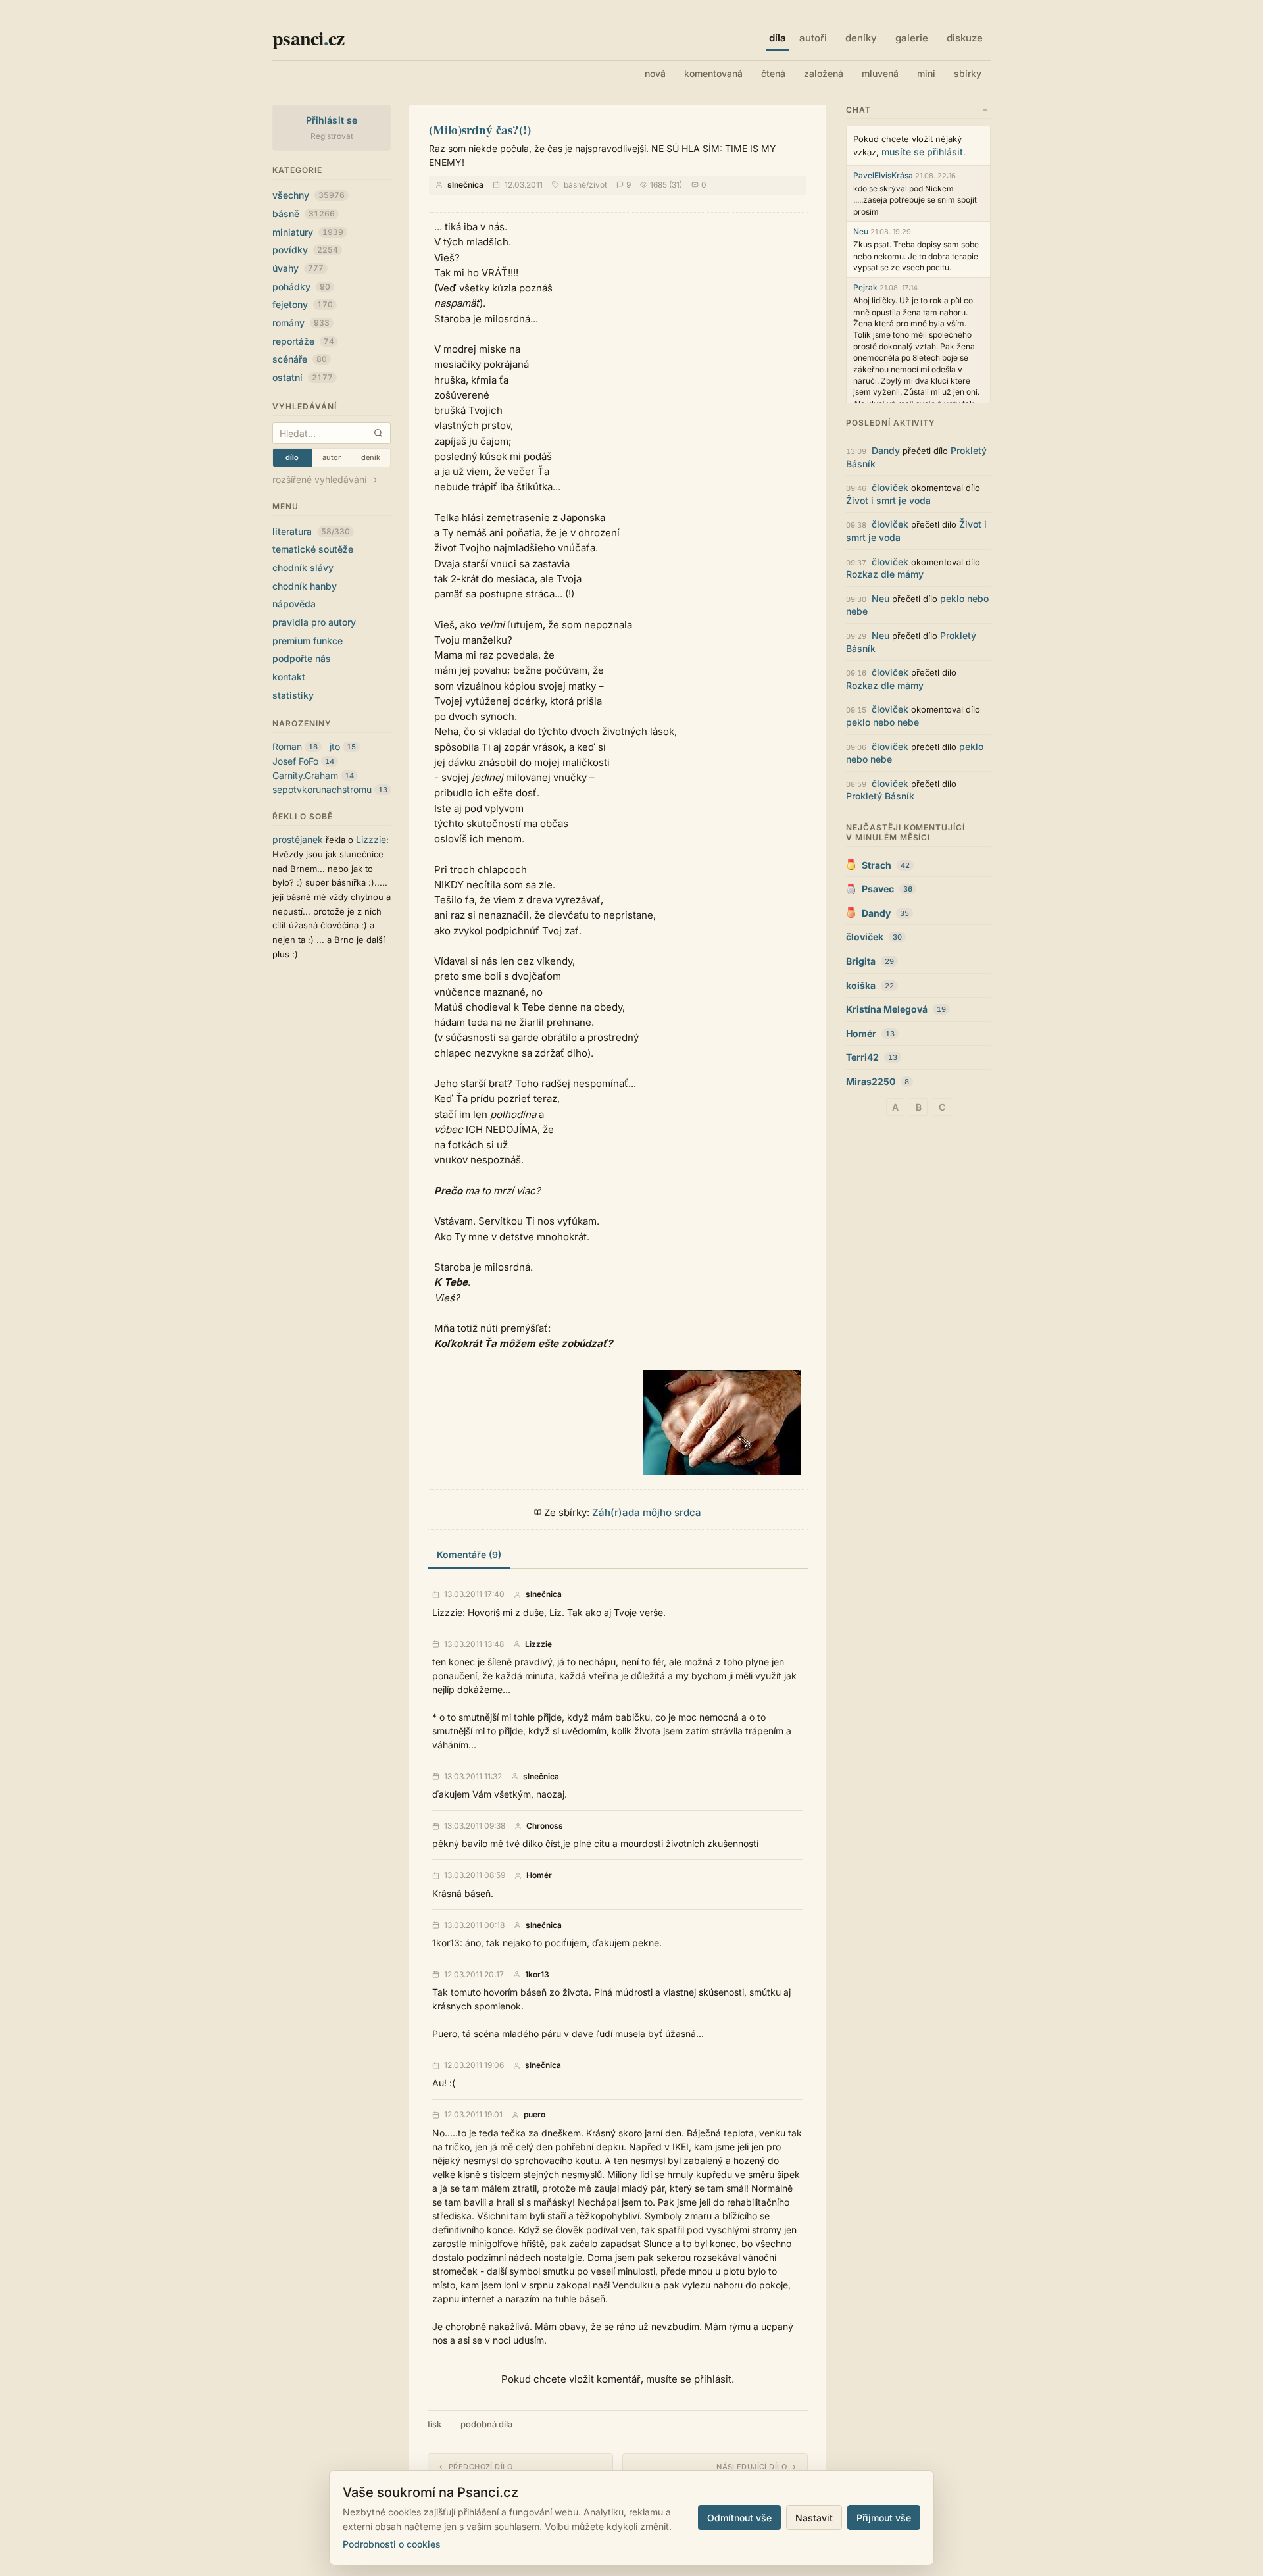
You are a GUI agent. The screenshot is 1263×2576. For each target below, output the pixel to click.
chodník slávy (303, 568)
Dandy (886, 450)
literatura (311, 531)
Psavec (878, 889)
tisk (434, 2424)
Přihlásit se (332, 120)
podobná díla (486, 2424)
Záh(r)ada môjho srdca (647, 1512)
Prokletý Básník (880, 796)
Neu (861, 231)
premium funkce (308, 641)
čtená (773, 73)
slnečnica (465, 185)
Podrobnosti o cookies (392, 2544)
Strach (877, 865)
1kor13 (537, 1975)
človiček (890, 487)
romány (301, 323)
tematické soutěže (313, 549)
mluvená (880, 73)
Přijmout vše (884, 2518)
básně (304, 214)
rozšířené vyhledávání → (325, 479)
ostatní (303, 377)
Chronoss (545, 1826)
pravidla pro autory (314, 622)
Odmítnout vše (739, 2518)
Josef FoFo (295, 761)
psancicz (308, 38)
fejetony (303, 304)
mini (926, 73)
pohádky (301, 287)
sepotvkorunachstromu (322, 789)
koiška (861, 985)
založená (824, 73)
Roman (287, 746)
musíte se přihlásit (922, 152)
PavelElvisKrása (883, 175)
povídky (305, 250)
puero (534, 2115)
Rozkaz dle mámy (885, 574)
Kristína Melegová (887, 1009)
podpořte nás (302, 658)
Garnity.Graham (305, 775)
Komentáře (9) (469, 1554)
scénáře (300, 359)
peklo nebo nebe (882, 722)
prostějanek (298, 839)
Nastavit (814, 2518)
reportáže (303, 341)
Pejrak (865, 287)
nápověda (294, 604)
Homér (539, 1875)
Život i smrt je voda (888, 500)
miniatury (308, 232)
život (598, 185)
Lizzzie (371, 839)
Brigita (861, 961)
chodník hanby (305, 586)
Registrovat (332, 136)
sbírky (968, 73)
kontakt (289, 677)
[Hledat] (378, 433)
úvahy (298, 268)
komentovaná (713, 73)
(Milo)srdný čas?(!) (480, 129)
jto (335, 746)
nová (655, 73)
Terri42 (862, 1057)
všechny (309, 195)
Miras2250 (871, 1081)
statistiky (293, 695)
